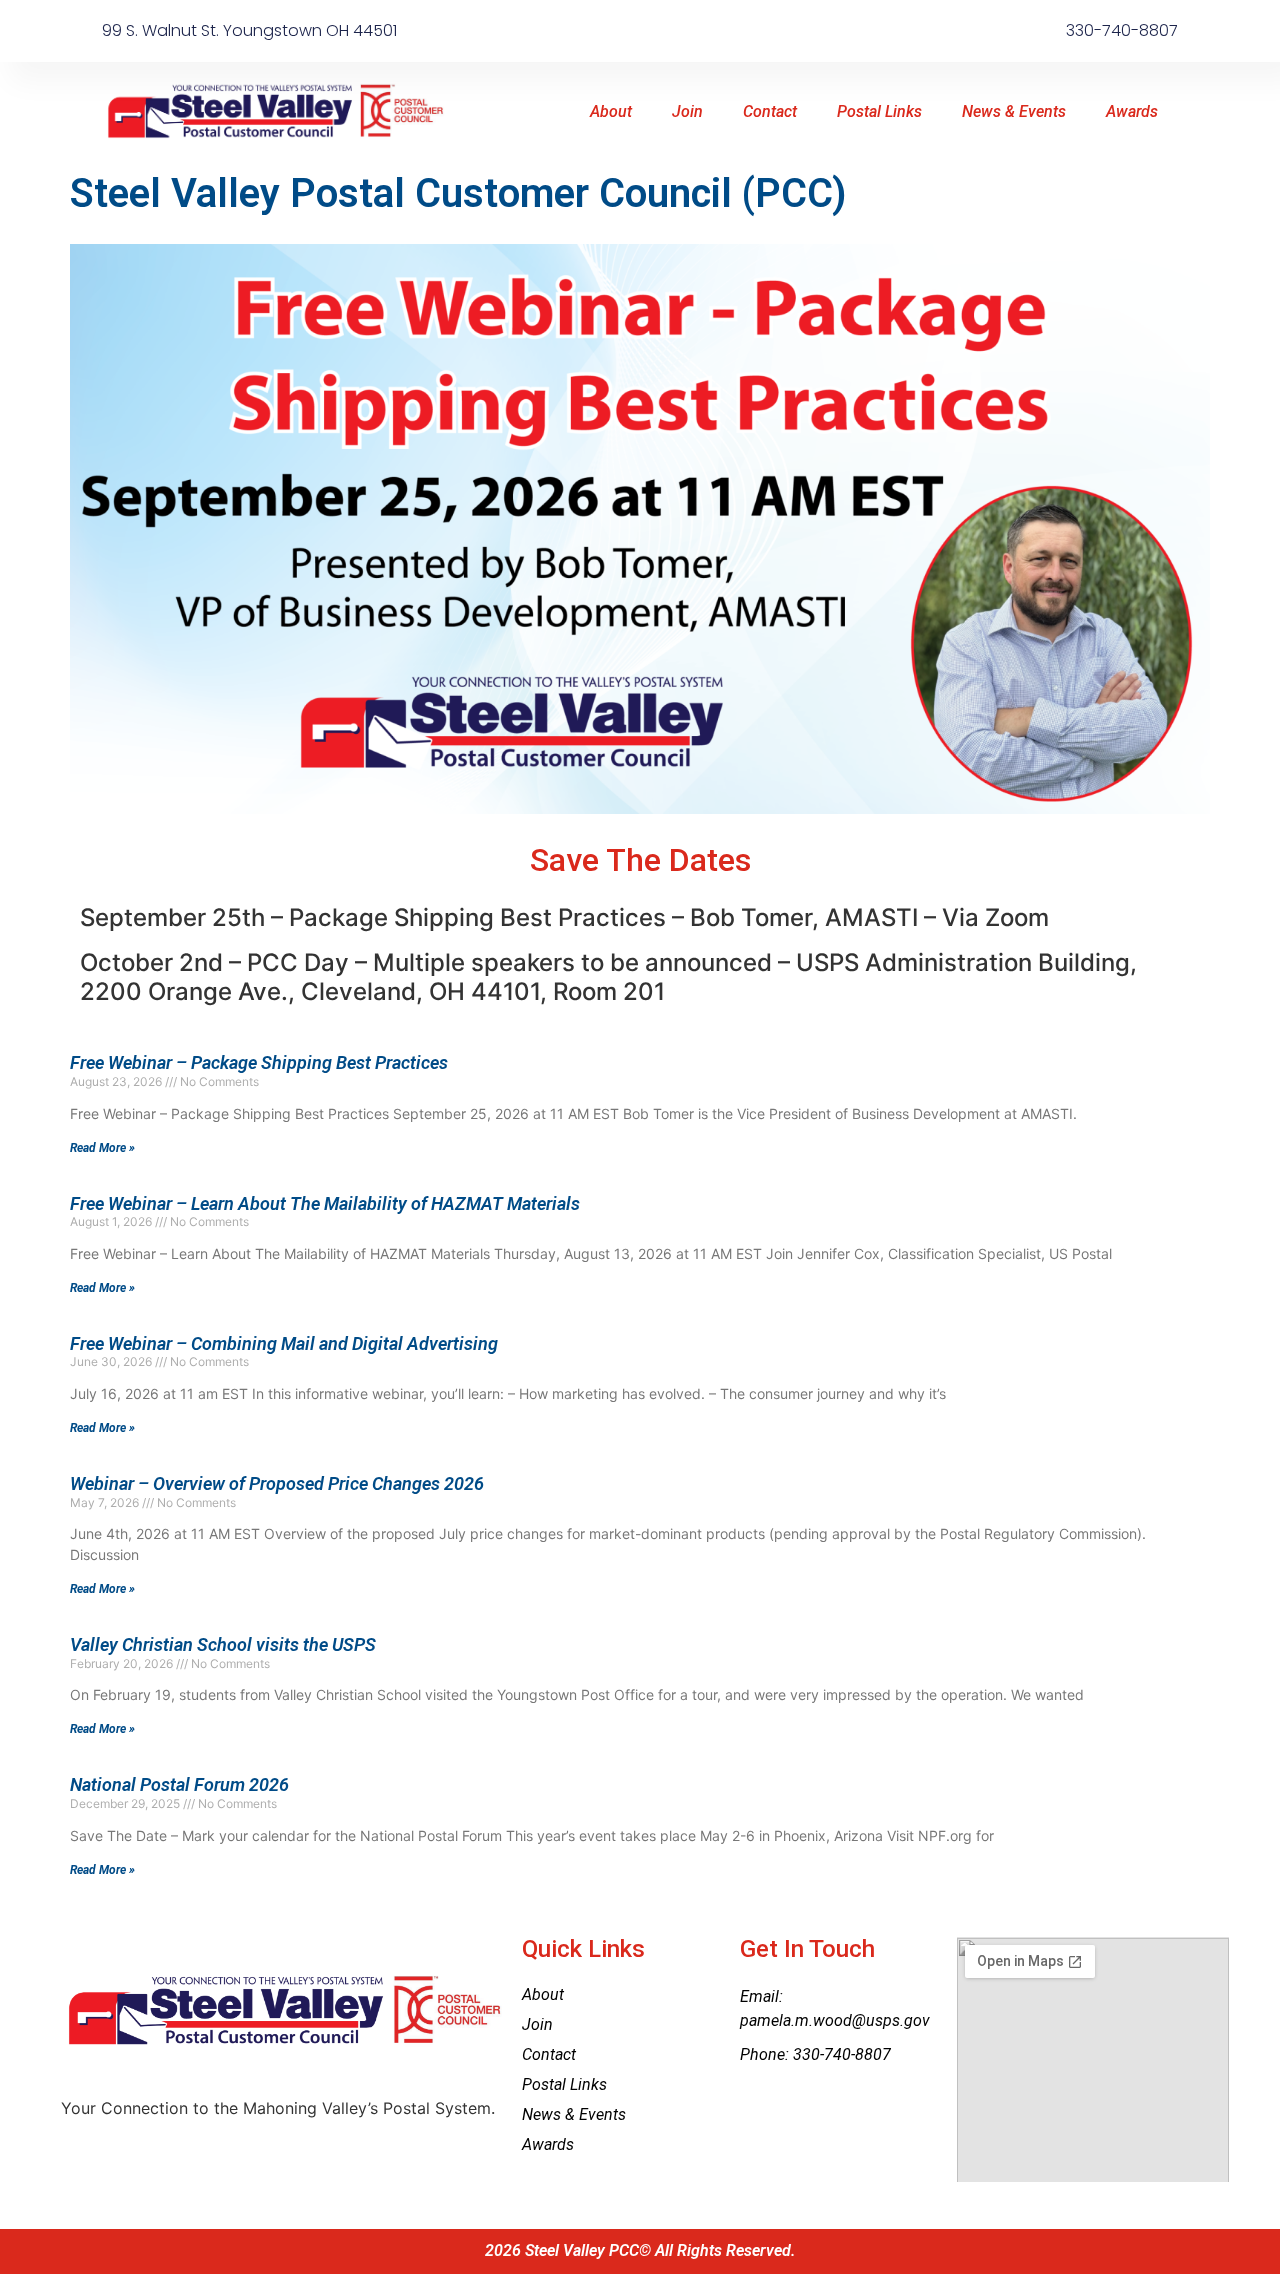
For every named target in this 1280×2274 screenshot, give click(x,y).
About (611, 111)
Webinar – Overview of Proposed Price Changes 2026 (277, 1483)
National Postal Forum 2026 (179, 1784)
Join (687, 111)
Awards (1132, 111)
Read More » (102, 1148)
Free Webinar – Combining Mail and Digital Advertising (284, 1343)
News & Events (1014, 111)
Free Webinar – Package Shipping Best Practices (259, 1062)
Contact (770, 111)
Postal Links (879, 111)
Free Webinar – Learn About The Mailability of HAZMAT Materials (325, 1203)
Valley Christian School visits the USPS (223, 1644)
